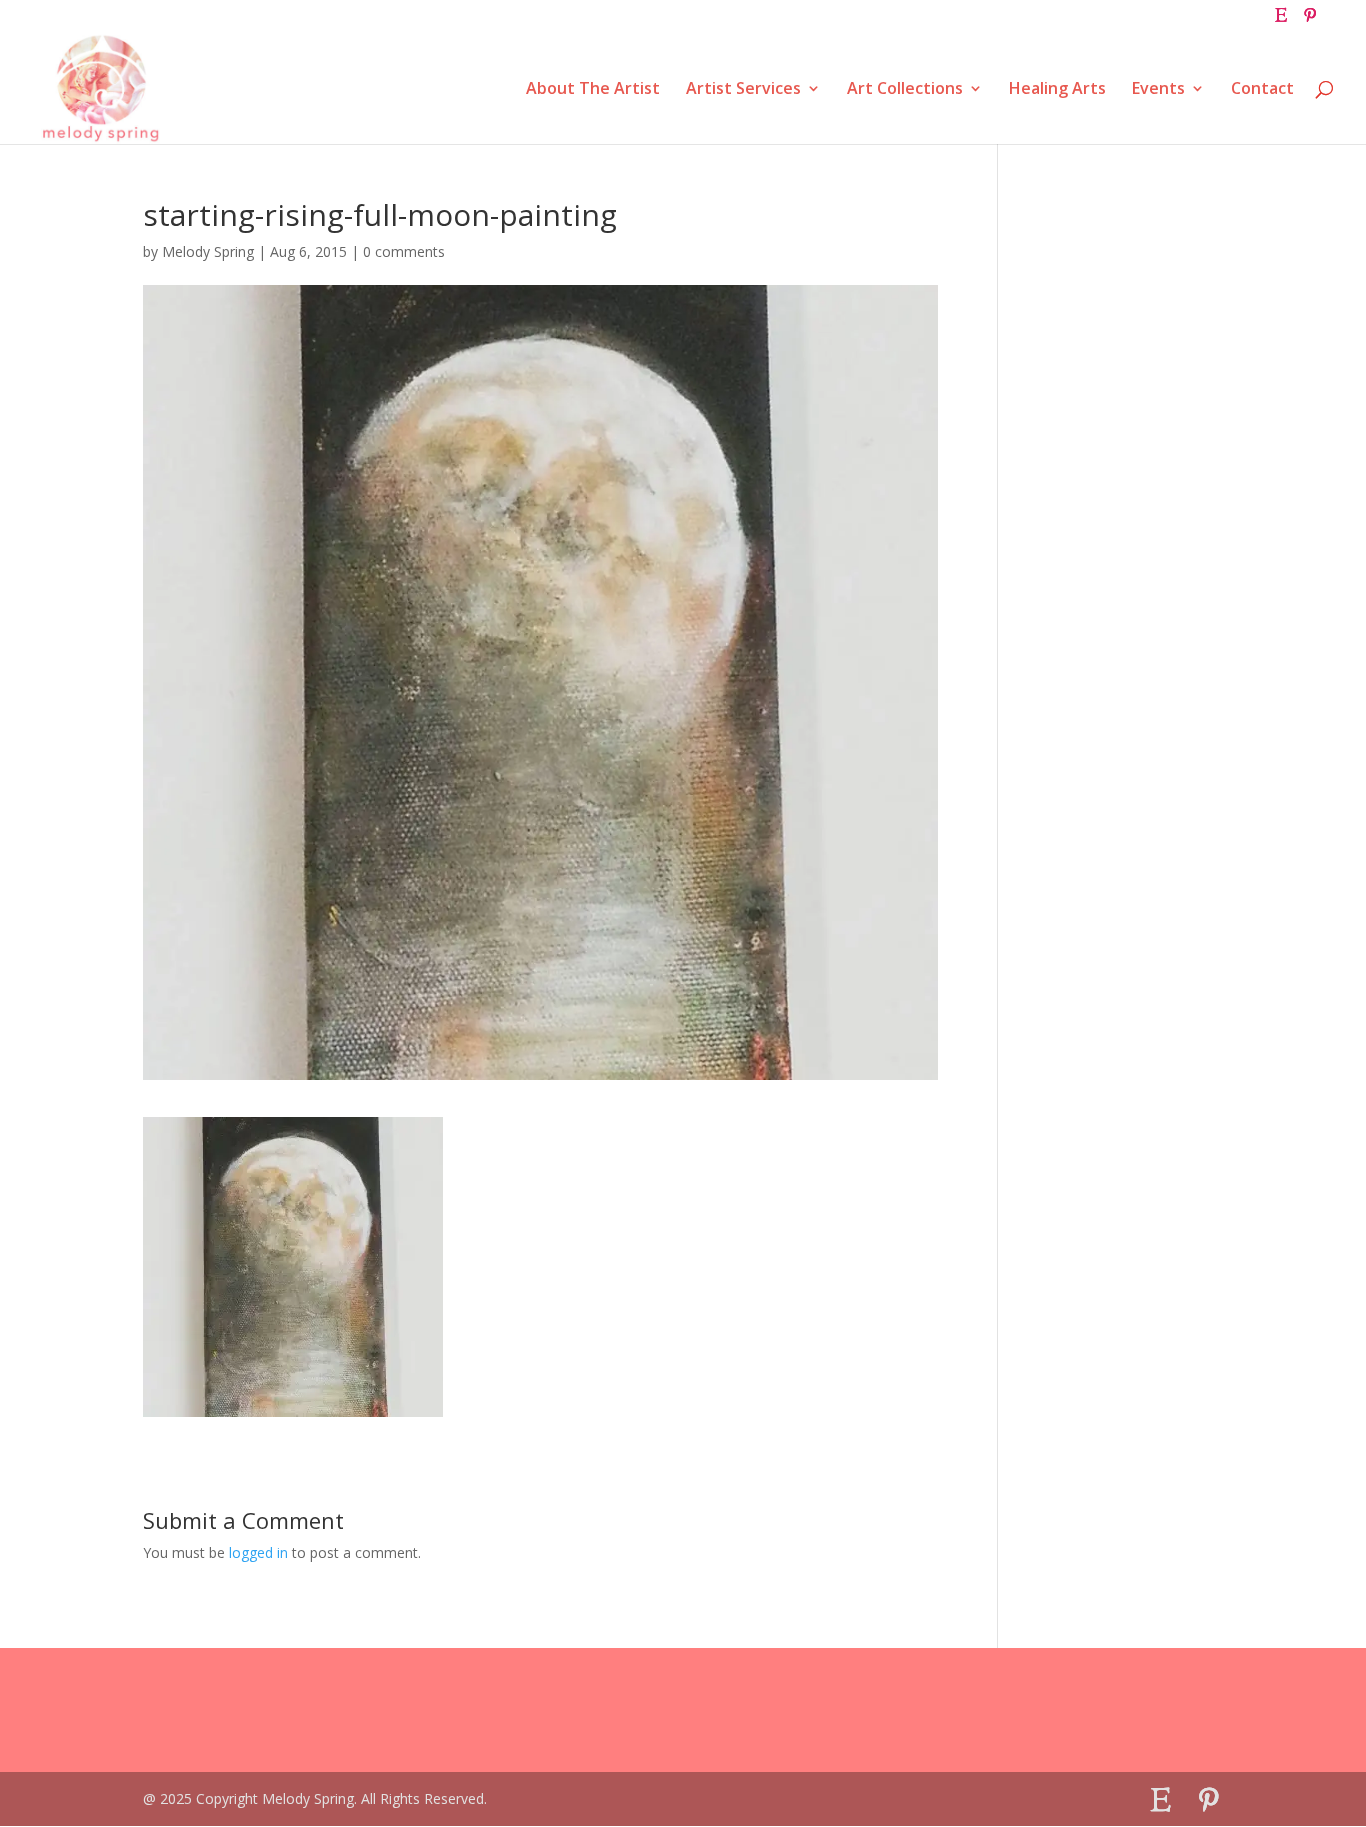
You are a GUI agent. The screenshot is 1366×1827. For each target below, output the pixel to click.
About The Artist (593, 90)
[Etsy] (1281, 20)
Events (1158, 90)
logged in (258, 1552)
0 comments (404, 251)
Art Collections (905, 90)
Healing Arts (1057, 90)
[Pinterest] (1310, 20)
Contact (1262, 90)
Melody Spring (208, 251)
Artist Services (743, 90)
